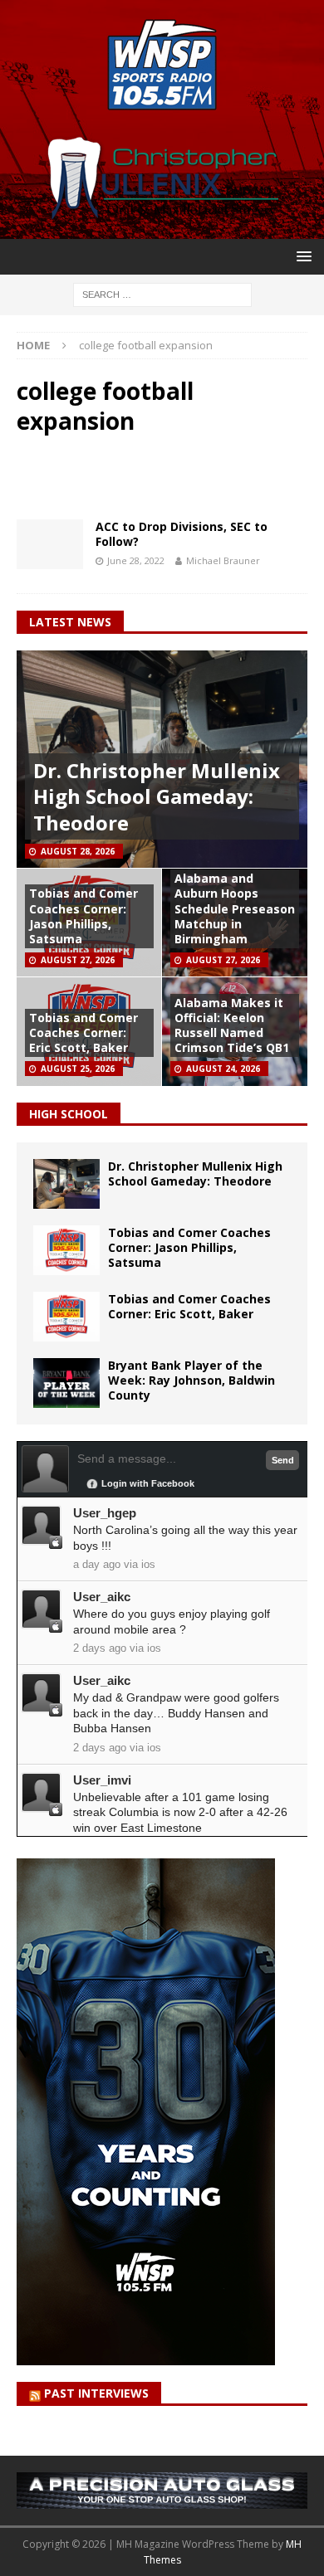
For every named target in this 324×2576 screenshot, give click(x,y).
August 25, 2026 (78, 1069)
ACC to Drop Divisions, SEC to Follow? (182, 534)
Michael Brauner (223, 560)
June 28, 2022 (136, 560)
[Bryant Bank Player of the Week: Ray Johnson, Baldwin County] (66, 1383)
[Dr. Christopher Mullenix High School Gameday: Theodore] (66, 1184)
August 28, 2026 (78, 851)
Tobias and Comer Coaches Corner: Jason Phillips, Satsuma (83, 916)
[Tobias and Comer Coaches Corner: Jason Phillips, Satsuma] (66, 1250)
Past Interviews (96, 2393)
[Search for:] (162, 293)
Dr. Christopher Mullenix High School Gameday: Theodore (157, 796)
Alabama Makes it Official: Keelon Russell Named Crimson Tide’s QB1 (232, 1025)
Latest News (70, 622)
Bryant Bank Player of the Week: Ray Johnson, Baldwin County (191, 1380)
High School (69, 1114)
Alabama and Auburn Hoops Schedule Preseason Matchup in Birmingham (235, 908)
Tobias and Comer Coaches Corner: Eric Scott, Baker (83, 1032)
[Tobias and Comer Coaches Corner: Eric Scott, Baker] (66, 1317)
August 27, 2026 (78, 960)
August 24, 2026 (223, 1069)
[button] (301, 256)
